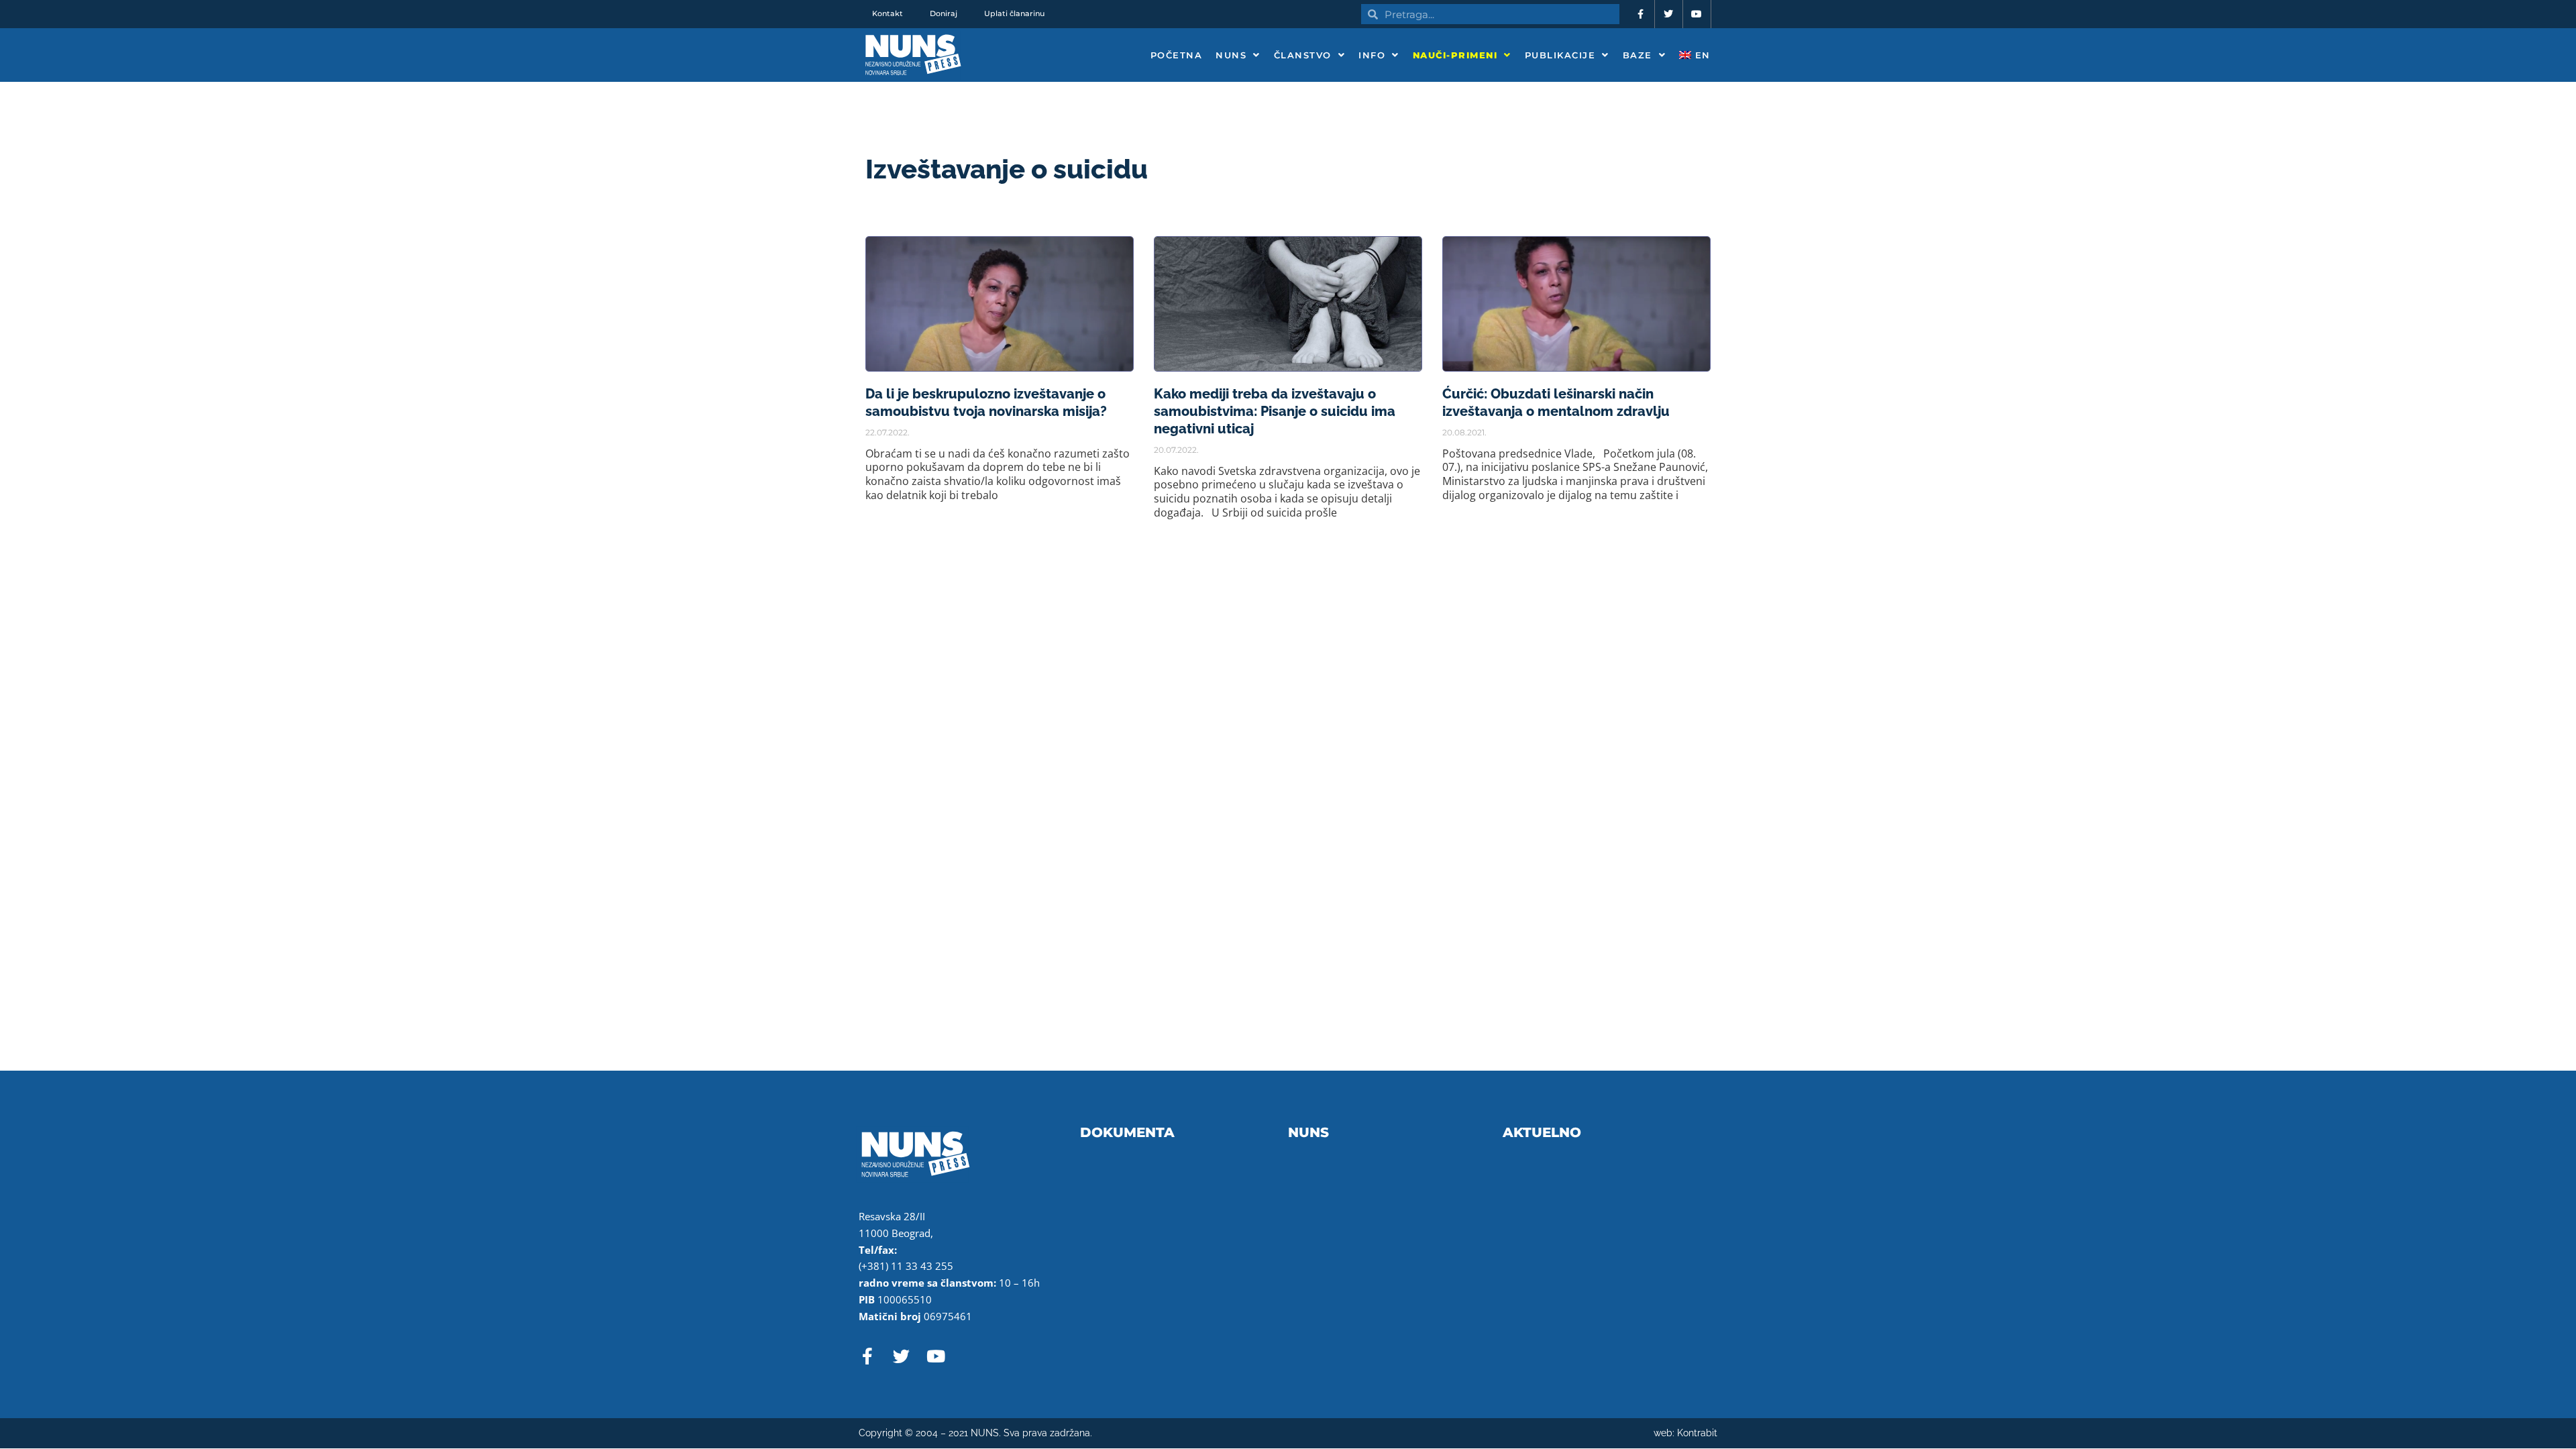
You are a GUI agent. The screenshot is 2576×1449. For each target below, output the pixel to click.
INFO (1372, 55)
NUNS (1231, 55)
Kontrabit (1697, 1433)
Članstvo (1303, 55)
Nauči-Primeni (1455, 55)
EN (1701, 55)
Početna (1177, 55)
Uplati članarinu (1014, 13)
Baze (1638, 55)
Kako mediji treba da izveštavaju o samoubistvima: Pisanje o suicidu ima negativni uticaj (1275, 411)
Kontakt (888, 13)
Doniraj (944, 13)
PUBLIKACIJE (1560, 55)
